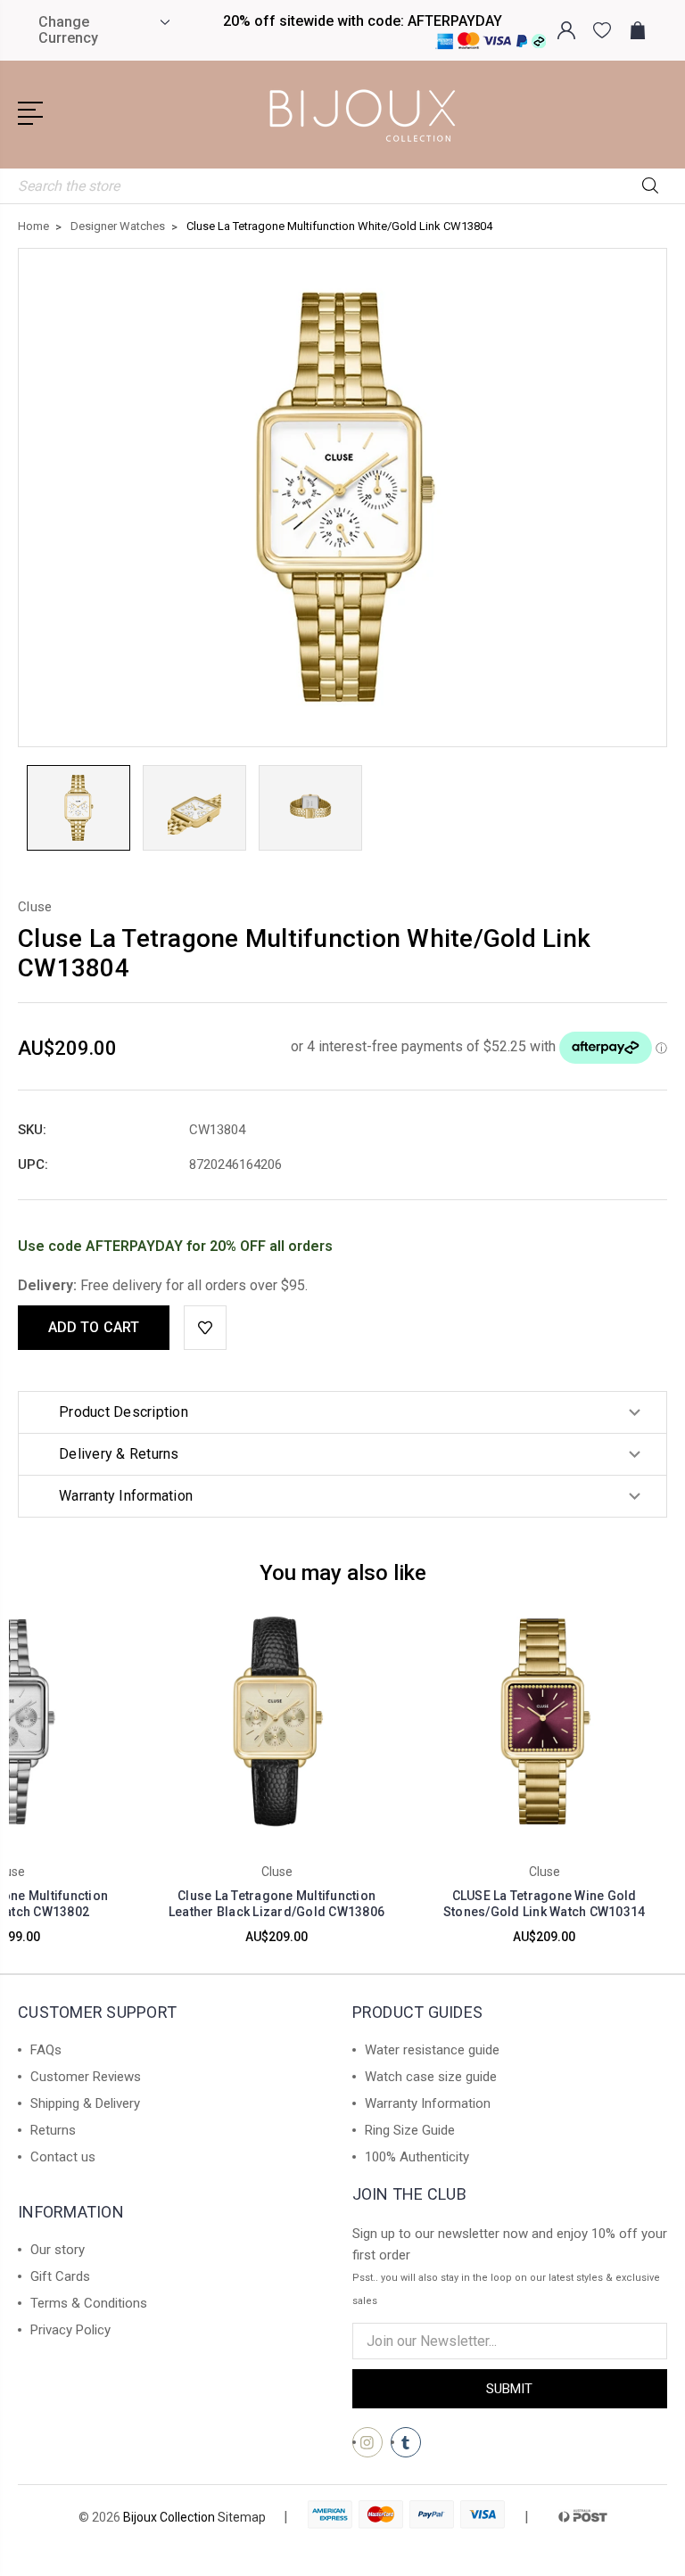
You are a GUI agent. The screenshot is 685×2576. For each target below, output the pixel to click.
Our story (58, 2250)
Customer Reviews (86, 2077)
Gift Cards (60, 2276)
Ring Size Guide (410, 2130)
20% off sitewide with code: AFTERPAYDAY (363, 21)
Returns (53, 2130)
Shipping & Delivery (85, 2103)
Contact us (63, 2157)
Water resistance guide (432, 2050)
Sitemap (242, 2517)
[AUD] (163, 22)
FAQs (46, 2050)
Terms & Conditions (89, 2303)
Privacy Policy (70, 2330)
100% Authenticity (417, 2157)
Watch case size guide (431, 2077)
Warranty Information (428, 2103)
